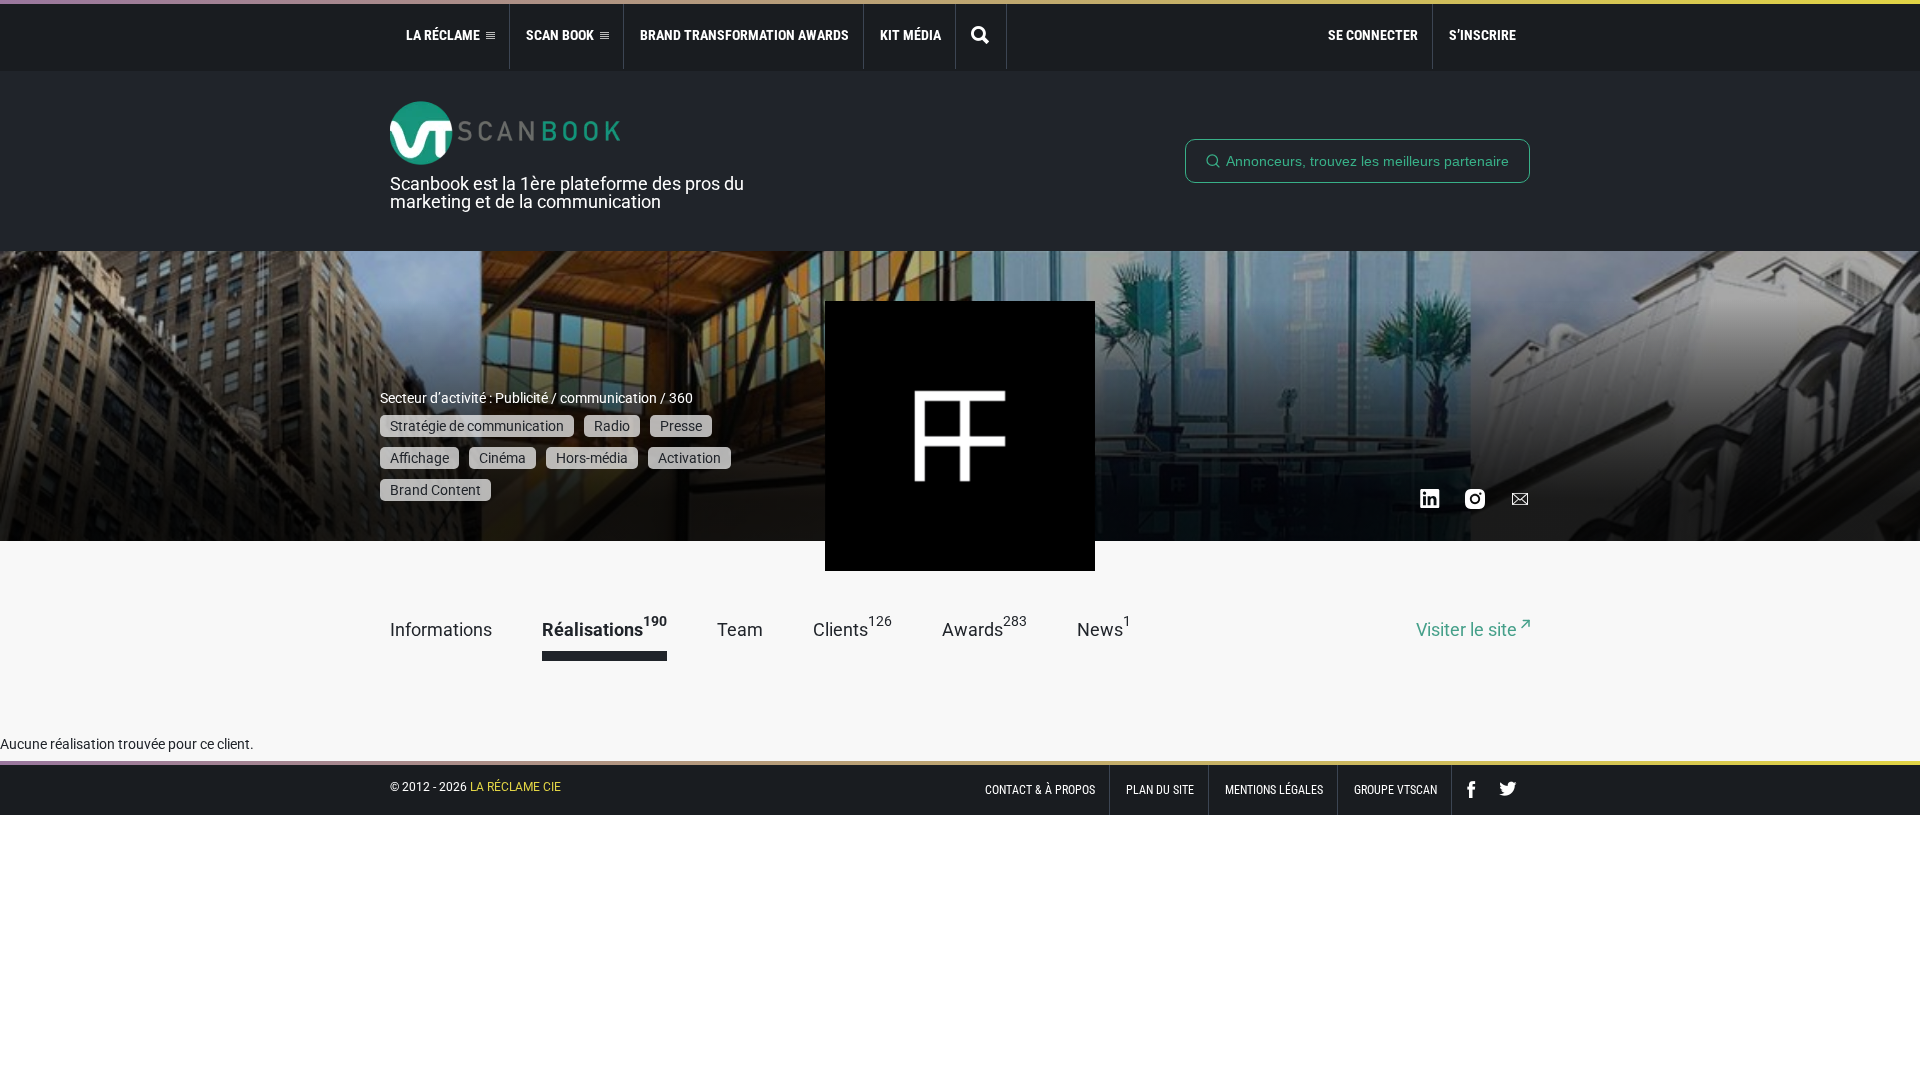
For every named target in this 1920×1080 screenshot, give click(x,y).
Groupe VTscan (1395, 790)
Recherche (981, 36)
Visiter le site (1468, 630)
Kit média (910, 35)
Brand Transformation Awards (744, 35)
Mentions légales (1274, 790)
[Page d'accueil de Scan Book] (575, 133)
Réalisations (604, 630)
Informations (441, 630)
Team (740, 630)
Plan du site (1160, 790)
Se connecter (1373, 35)
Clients (852, 630)
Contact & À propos (1040, 790)
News (1104, 630)
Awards (984, 630)
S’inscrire (1482, 35)
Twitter (1508, 789)
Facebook (1476, 789)
